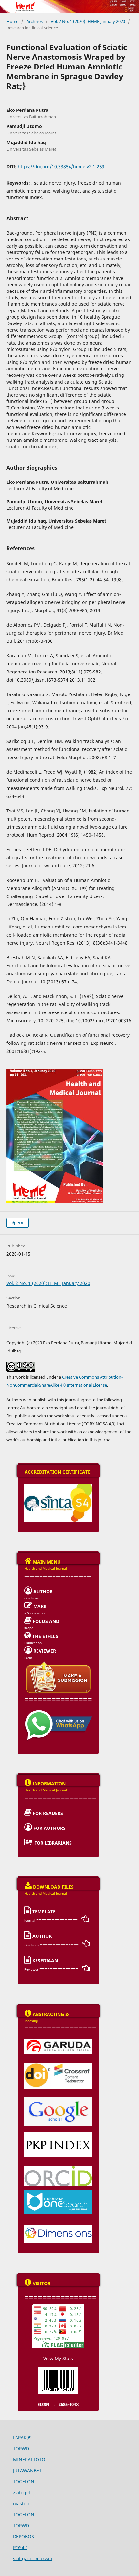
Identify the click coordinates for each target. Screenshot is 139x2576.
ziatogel (21, 2492)
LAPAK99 (22, 2438)
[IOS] (58, 2192)
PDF (20, 1223)
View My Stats (58, 2358)
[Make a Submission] (58, 1663)
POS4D (20, 2547)
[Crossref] (58, 2065)
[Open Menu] (6, 6)
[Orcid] (58, 2168)
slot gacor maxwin (33, 2558)
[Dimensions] (58, 2227)
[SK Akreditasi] (58, 1486)
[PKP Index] (58, 2134)
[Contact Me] (58, 1712)
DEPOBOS (23, 2536)
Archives (35, 21)
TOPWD (21, 2449)
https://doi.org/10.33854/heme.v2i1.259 (61, 167)
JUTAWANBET (27, 2470)
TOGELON (24, 2481)
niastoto (22, 2503)
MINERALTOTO (29, 2459)
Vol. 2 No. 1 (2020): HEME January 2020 (88, 21)
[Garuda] (58, 2041)
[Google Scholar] (58, 2099)
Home (12, 21)
